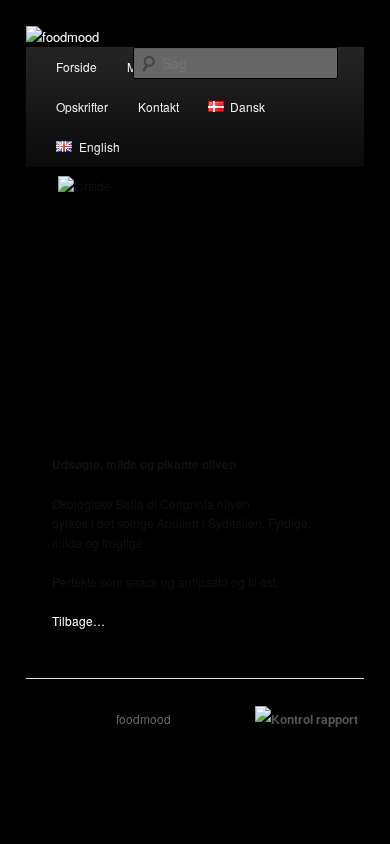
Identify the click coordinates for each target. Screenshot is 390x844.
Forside (76, 66)
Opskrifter (82, 106)
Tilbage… (78, 620)
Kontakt (158, 106)
